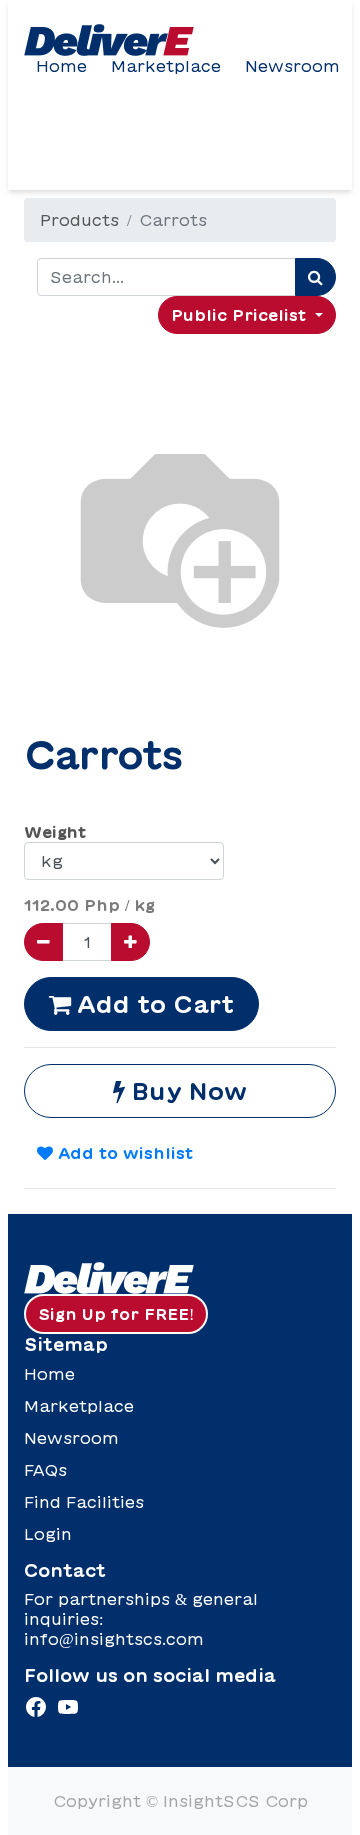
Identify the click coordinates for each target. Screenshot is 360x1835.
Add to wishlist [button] (123, 1153)
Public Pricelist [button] (241, 315)
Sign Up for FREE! (116, 1314)
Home (61, 66)
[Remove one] (43, 942)
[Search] (315, 277)
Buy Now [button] (186, 1091)
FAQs (45, 1470)
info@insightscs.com (114, 1639)
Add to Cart (152, 1004)
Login (48, 1534)
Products (79, 220)
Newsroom (292, 66)
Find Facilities (84, 1502)
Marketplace (166, 66)
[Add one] (130, 942)
